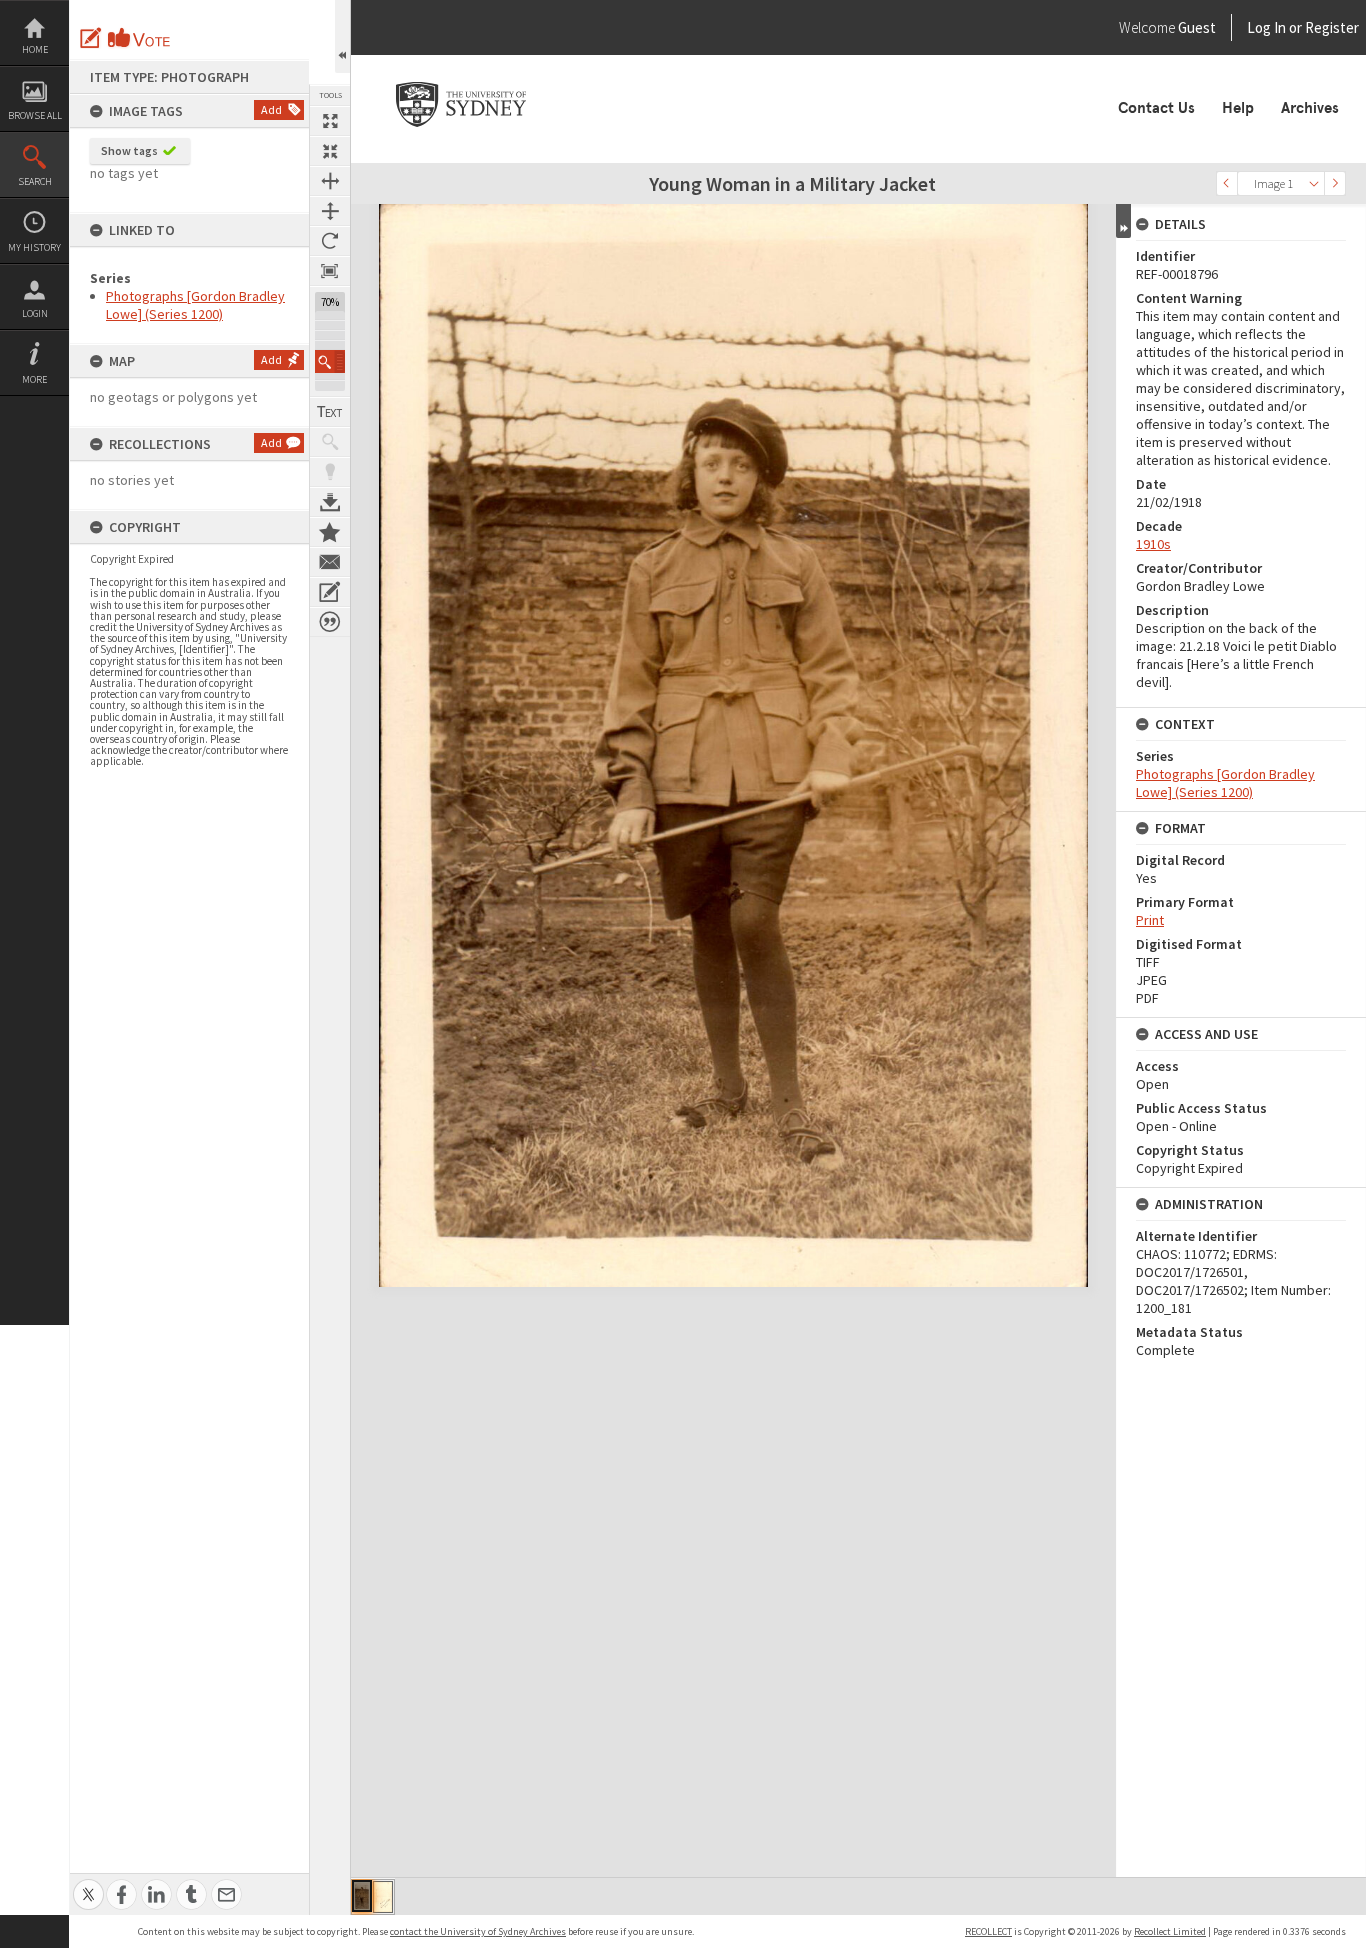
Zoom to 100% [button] (330, 271)
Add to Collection (330, 532)
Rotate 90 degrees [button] (330, 241)
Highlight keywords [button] (330, 472)
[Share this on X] (88, 1883)
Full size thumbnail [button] (330, 121)
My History (34, 247)
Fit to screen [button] (330, 151)
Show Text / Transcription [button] (330, 412)
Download (330, 502)
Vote (140, 38)
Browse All (35, 115)
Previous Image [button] (1227, 183)
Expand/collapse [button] (1123, 221)
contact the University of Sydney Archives (478, 1931)
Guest (1197, 27)
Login (35, 313)
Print (1150, 920)
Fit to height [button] (330, 211)
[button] (330, 361)
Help (1238, 108)
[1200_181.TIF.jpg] (362, 1896)
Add (271, 109)
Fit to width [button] (330, 181)
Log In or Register (1265, 27)
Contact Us (1156, 108)
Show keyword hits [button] (330, 442)
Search (35, 181)
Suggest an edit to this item (91, 38)
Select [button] (1314, 183)
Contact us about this (330, 562)
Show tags (129, 150)
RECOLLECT (988, 1931)
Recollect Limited (1170, 1931)
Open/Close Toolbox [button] (342, 36)
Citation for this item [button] (330, 622)
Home (35, 49)
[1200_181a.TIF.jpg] (383, 1897)
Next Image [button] (1335, 183)
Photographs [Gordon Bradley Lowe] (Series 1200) (195, 305)
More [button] (34, 379)
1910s (1153, 544)
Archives (1310, 108)
